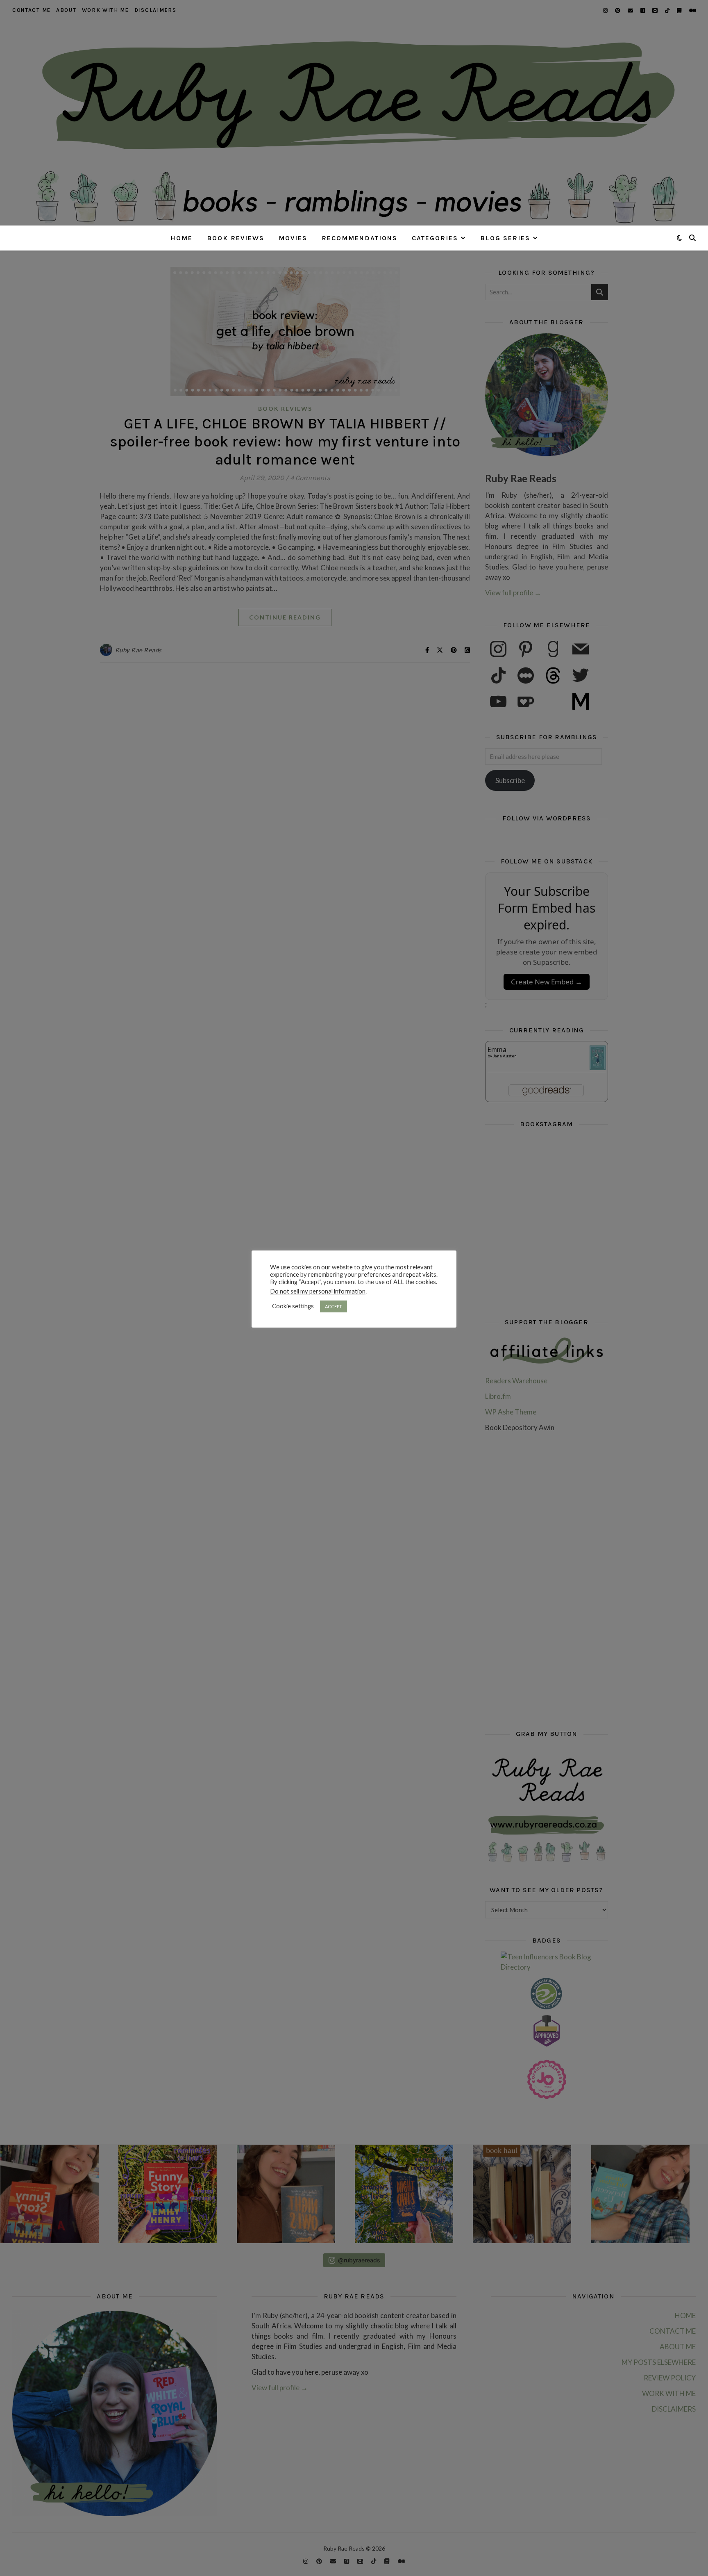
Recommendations (360, 238)
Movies (293, 238)
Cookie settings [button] (293, 1306)
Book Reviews (236, 238)
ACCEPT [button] (334, 1306)
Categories (435, 238)
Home (182, 238)
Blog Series (505, 238)
